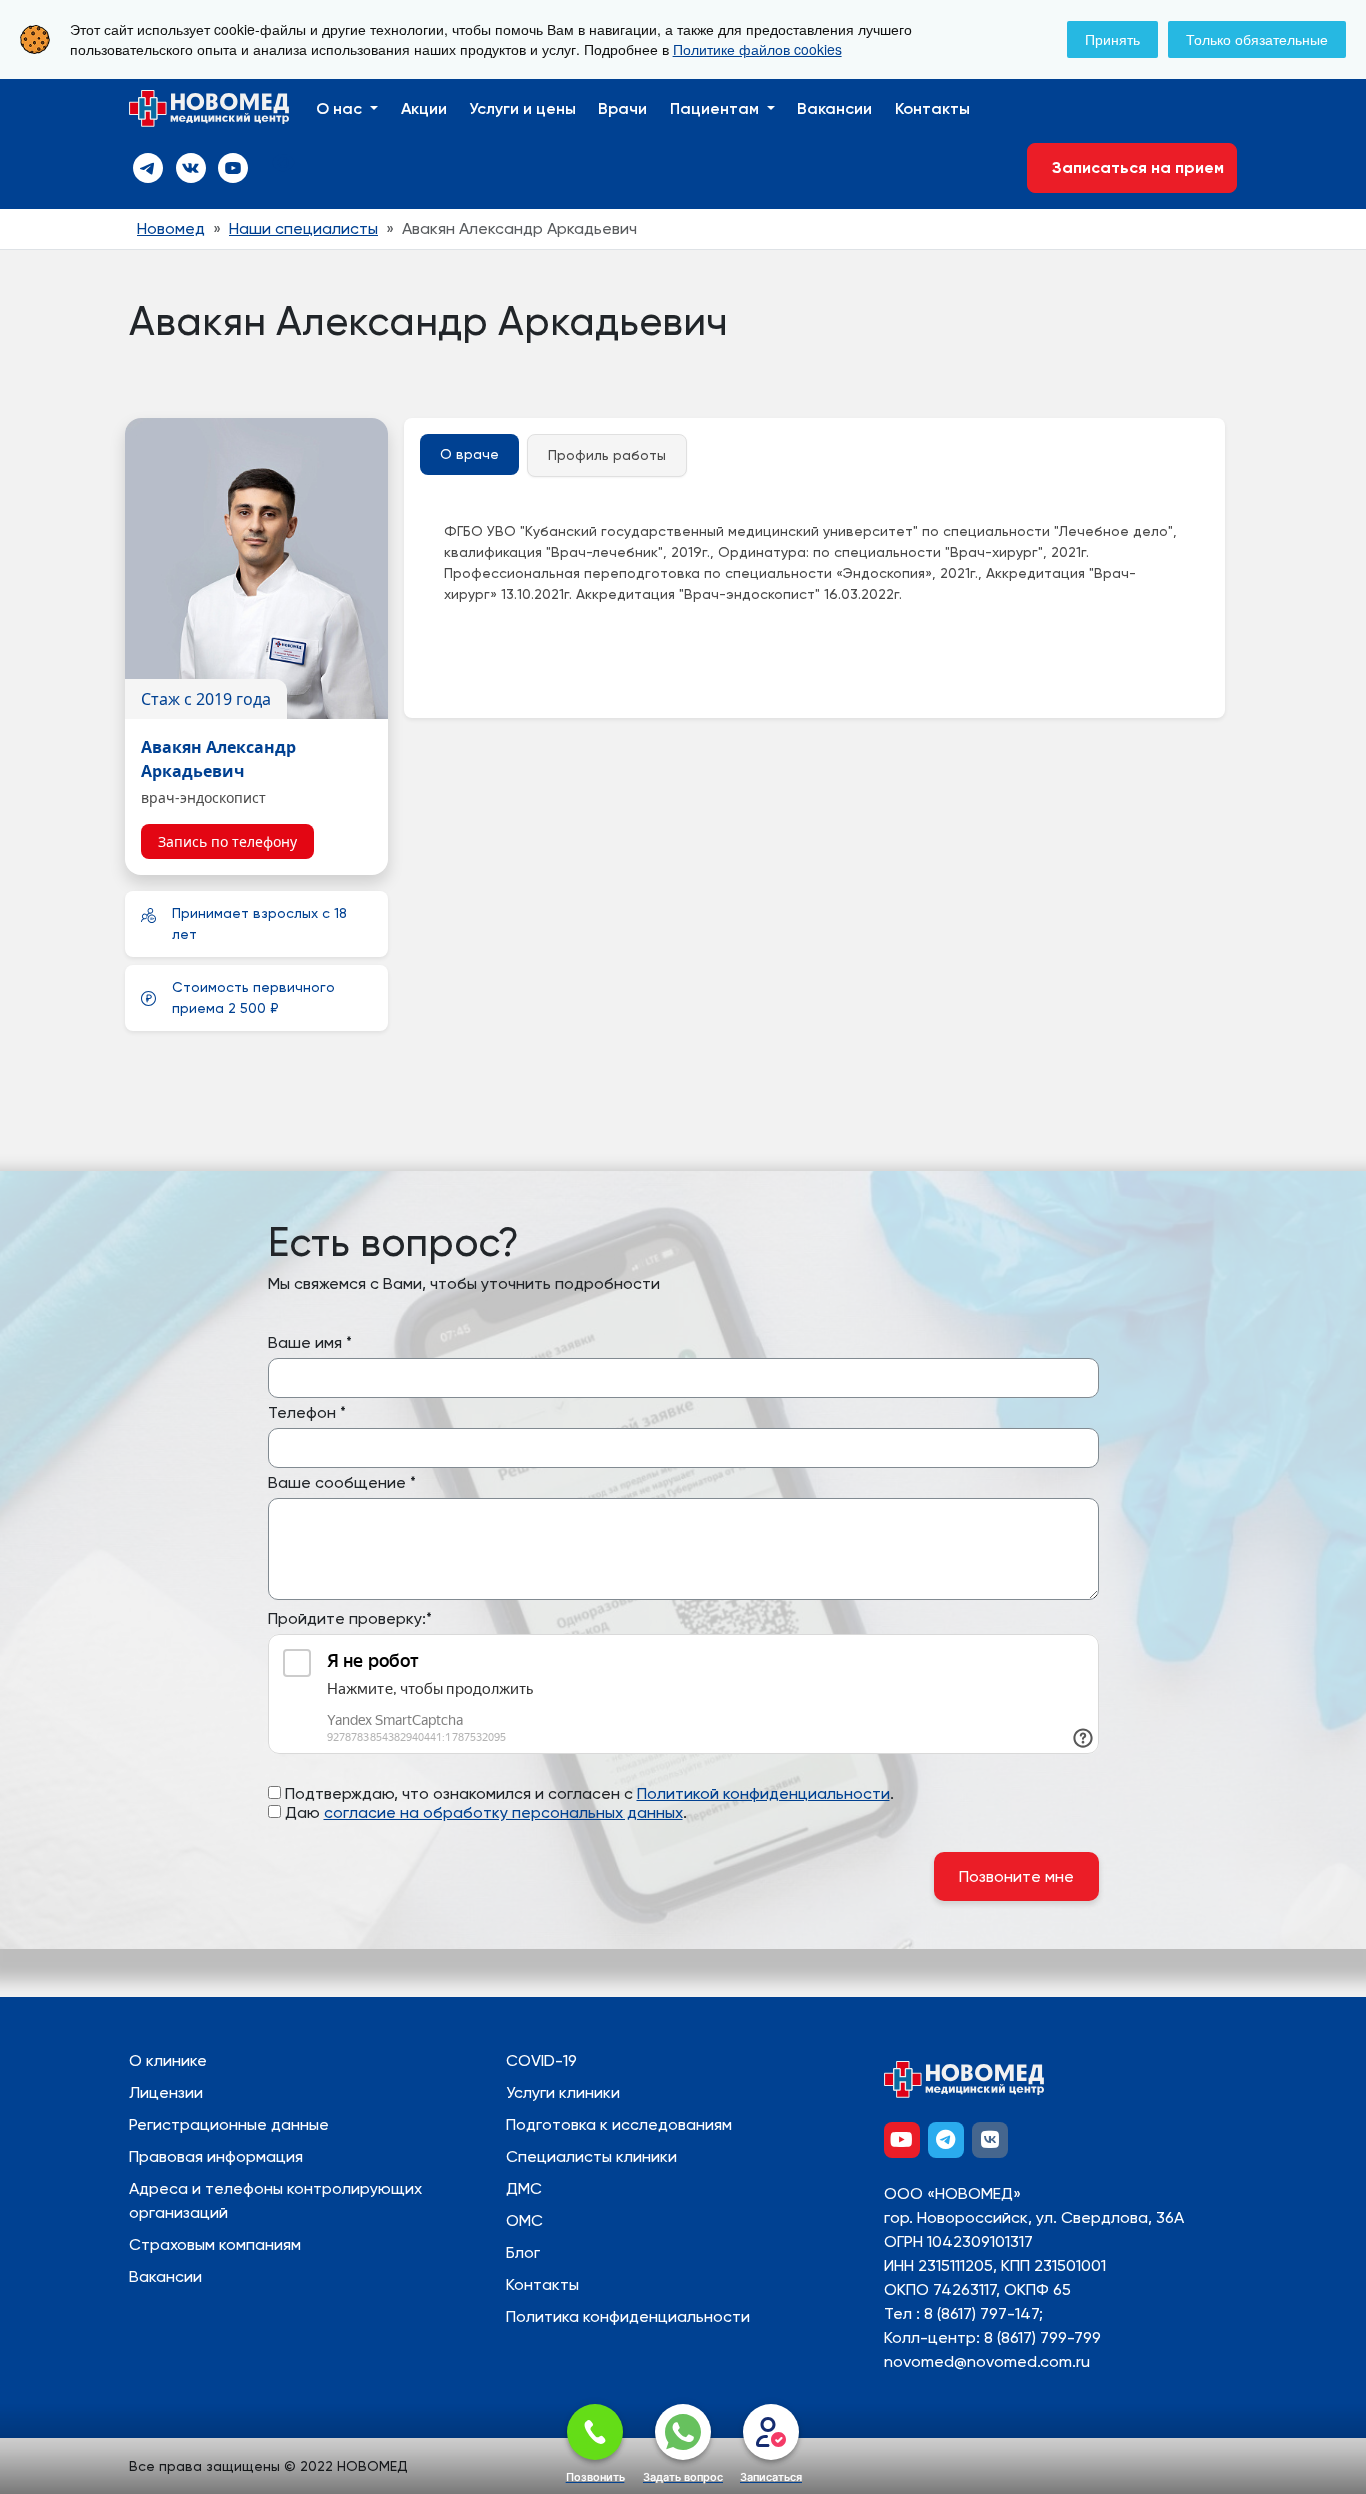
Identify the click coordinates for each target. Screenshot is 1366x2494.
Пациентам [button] (716, 108)
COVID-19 (541, 2060)
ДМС (524, 2188)
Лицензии (166, 2092)
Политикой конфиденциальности (763, 1793)
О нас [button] (341, 108)
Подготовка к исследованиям (619, 2124)
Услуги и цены (522, 108)
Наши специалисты (303, 228)
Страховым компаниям (215, 2244)
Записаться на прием (1132, 167)
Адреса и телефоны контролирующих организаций (275, 2200)
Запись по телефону (227, 841)
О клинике (168, 2060)
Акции (424, 108)
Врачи (622, 108)
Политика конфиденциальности (628, 2316)
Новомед (171, 228)
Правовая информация (216, 2156)
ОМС (524, 2220)
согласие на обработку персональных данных (503, 1812)
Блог (523, 2252)
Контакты (932, 108)
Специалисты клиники (591, 2156)
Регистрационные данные (229, 2124)
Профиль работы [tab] (607, 455)
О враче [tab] (469, 454)
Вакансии (834, 108)
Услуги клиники (563, 2092)
